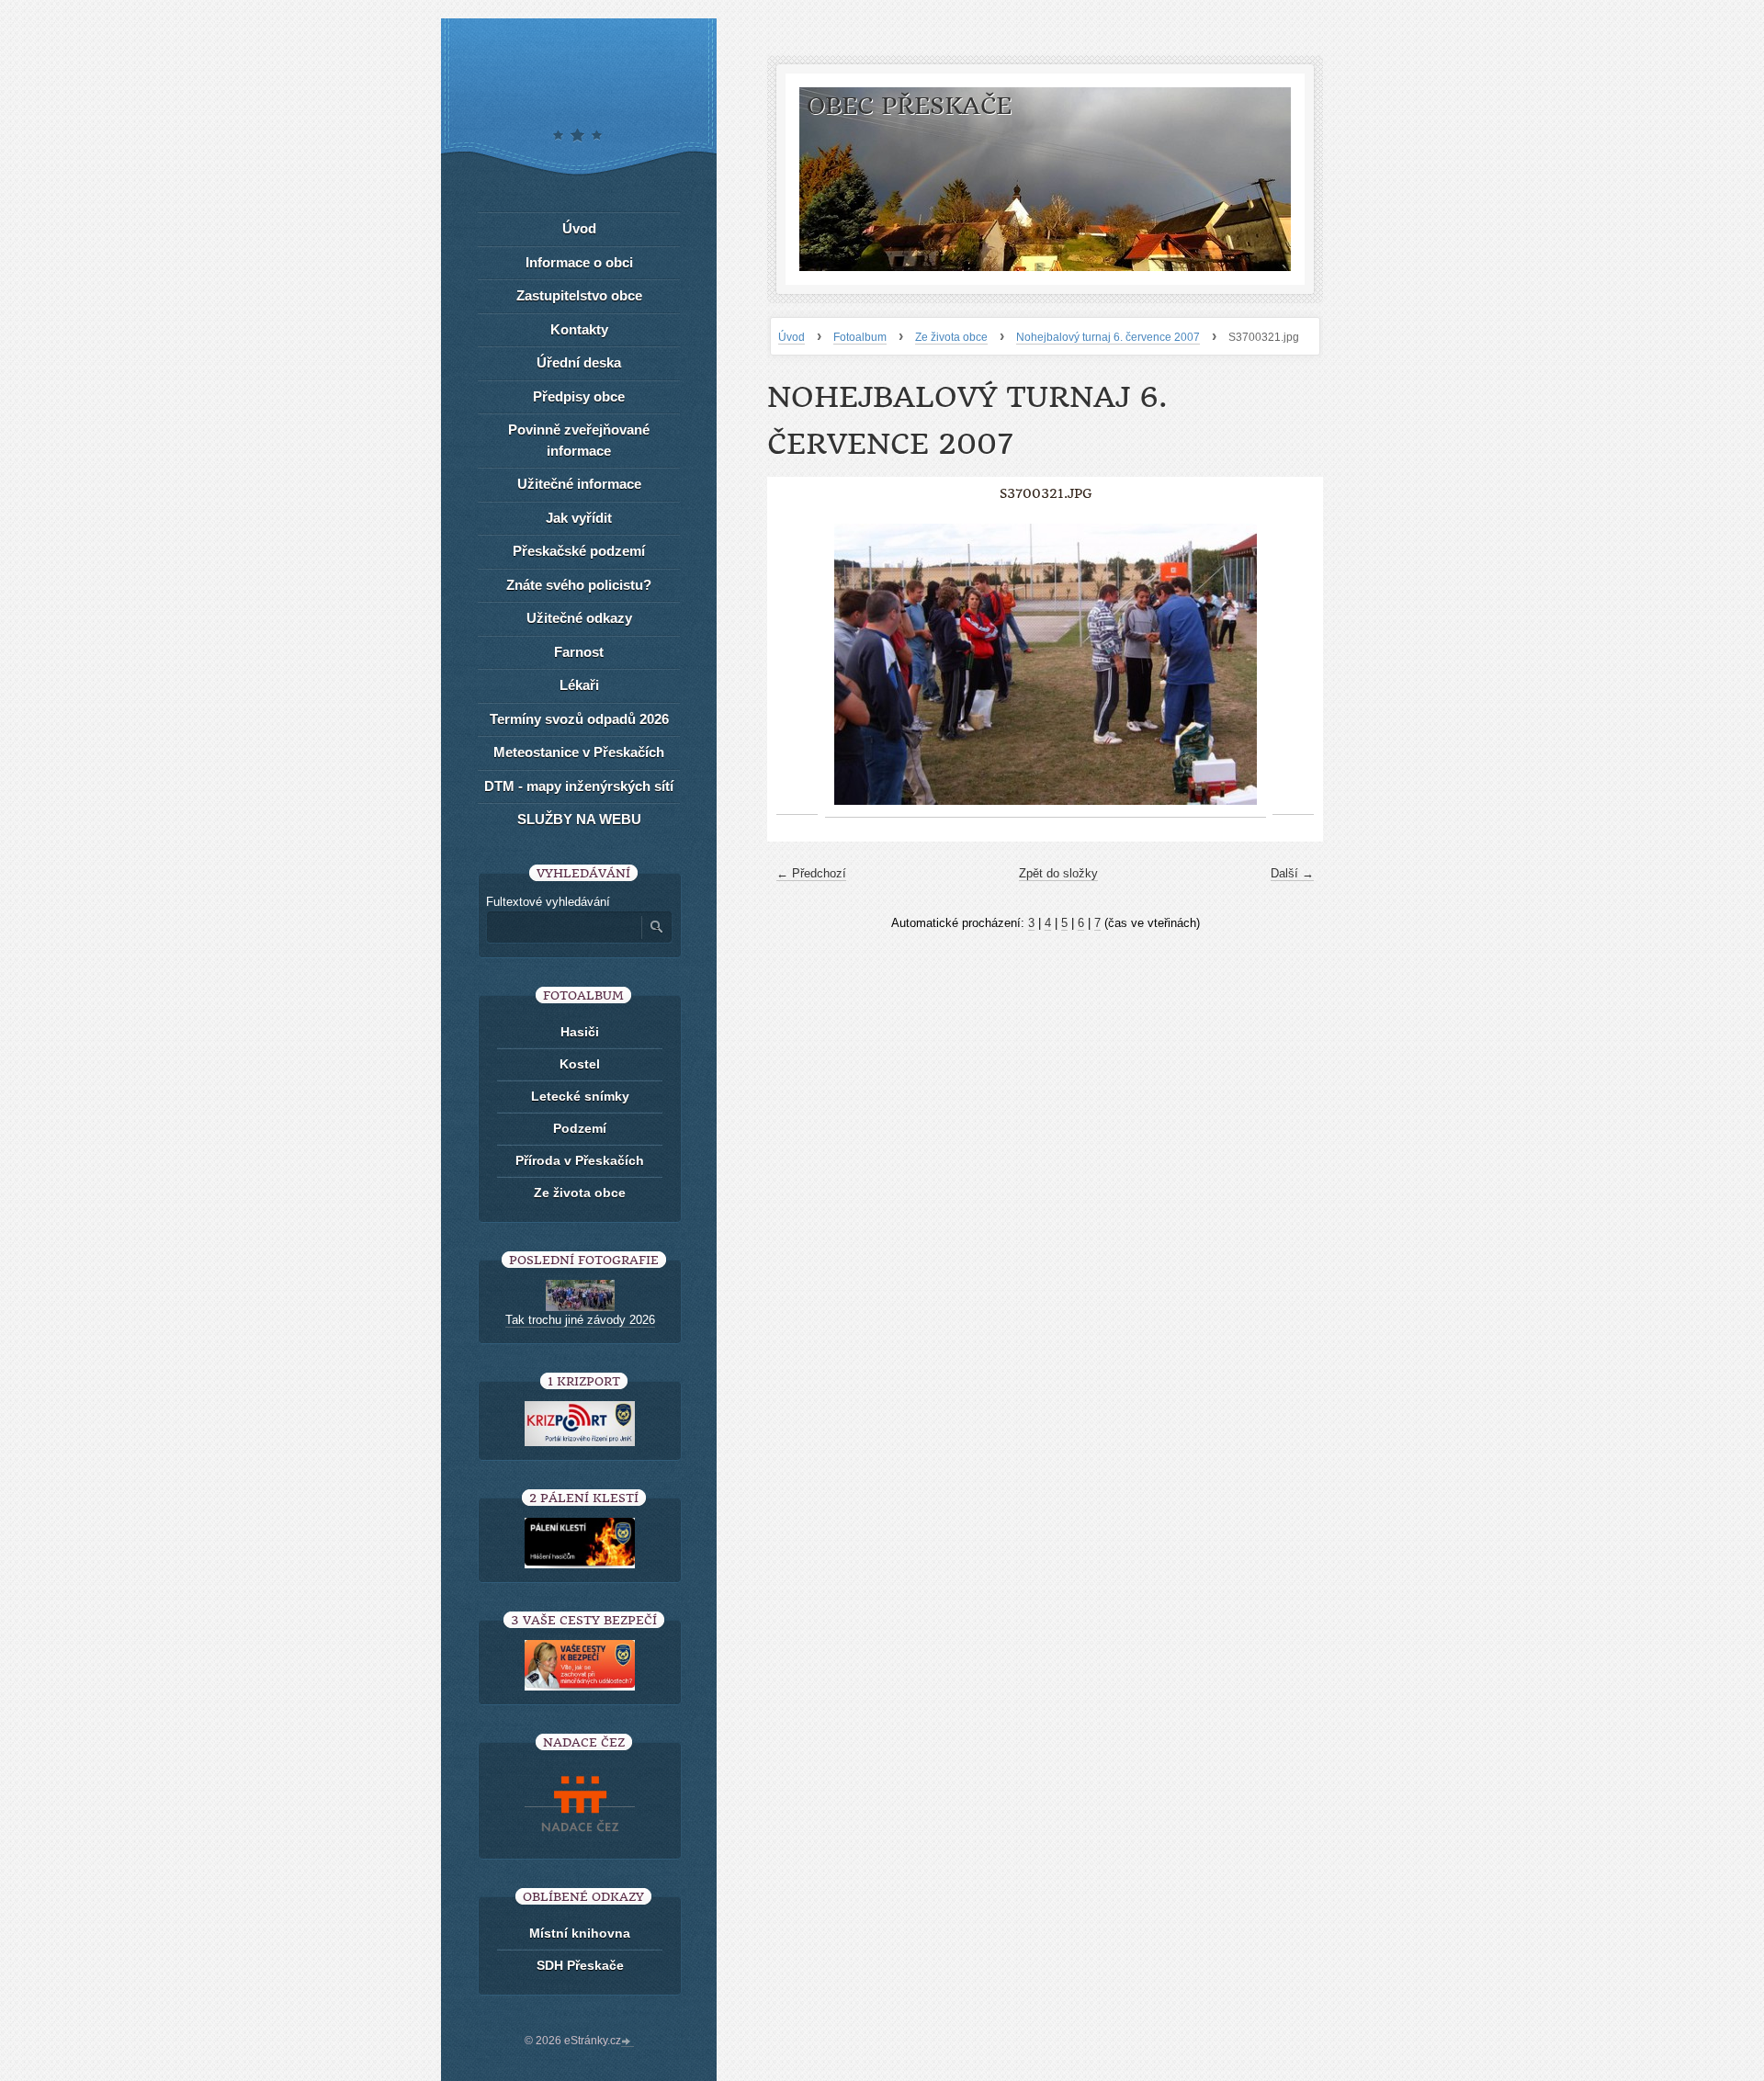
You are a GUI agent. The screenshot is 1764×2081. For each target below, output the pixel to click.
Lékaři (579, 685)
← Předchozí (811, 873)
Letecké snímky (580, 1096)
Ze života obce (951, 337)
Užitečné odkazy (579, 618)
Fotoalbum (860, 337)
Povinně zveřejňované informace (579, 440)
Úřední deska (579, 362)
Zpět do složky (1058, 873)
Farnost (579, 652)
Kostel (580, 1064)
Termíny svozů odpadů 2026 (579, 719)
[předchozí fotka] (797, 665)
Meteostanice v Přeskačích (579, 752)
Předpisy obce (579, 396)
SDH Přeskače (580, 1965)
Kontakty (579, 329)
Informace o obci (579, 262)
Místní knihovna (580, 1933)
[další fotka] (1293, 665)
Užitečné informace (579, 484)
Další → (1292, 873)
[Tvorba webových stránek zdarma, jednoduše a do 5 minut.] (628, 2042)
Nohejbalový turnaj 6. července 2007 (1108, 337)
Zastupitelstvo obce (579, 295)
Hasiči (580, 1032)
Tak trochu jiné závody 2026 (580, 1320)
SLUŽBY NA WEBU (579, 819)
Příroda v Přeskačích (580, 1160)
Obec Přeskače (909, 106)
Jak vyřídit (579, 518)
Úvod (792, 337)
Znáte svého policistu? (579, 585)
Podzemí (580, 1128)
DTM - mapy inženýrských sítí (579, 786)
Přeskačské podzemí (579, 551)
